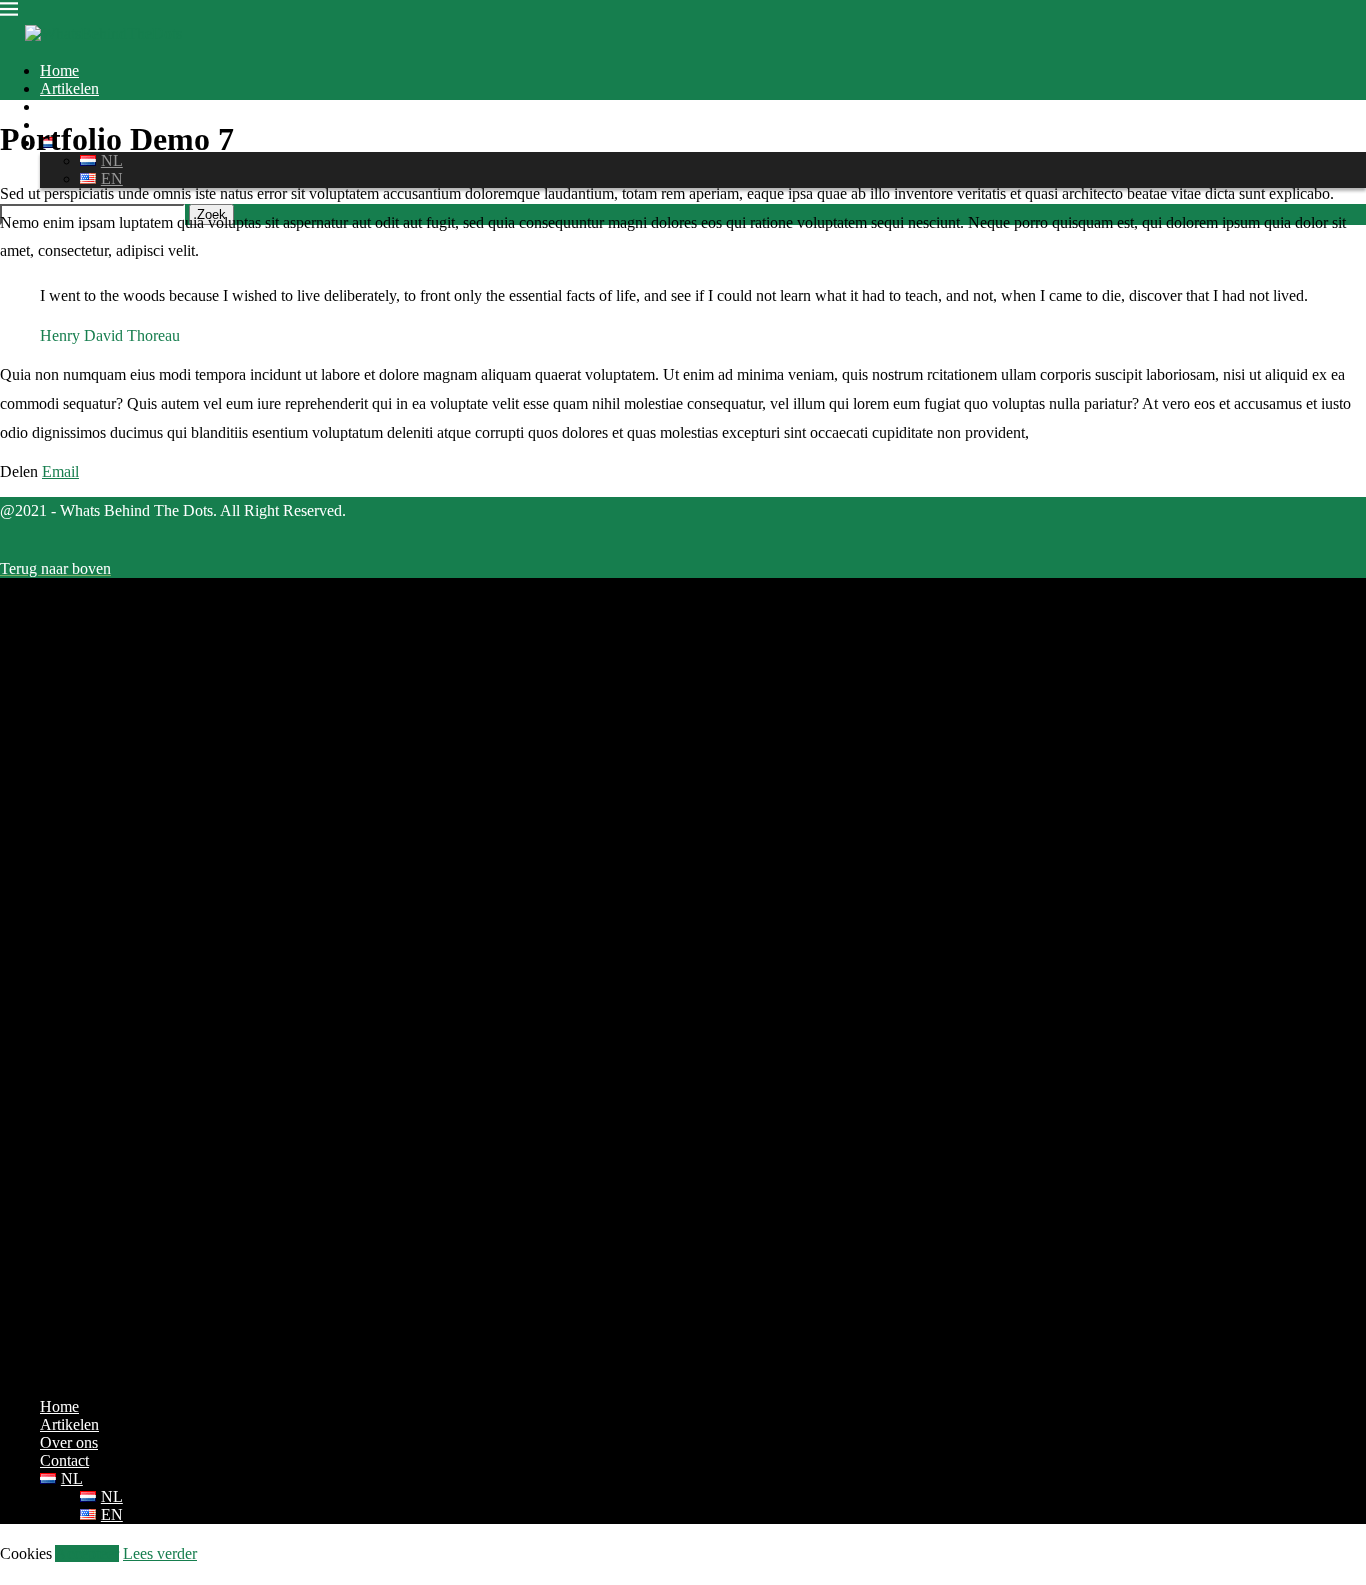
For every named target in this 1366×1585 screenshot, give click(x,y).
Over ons (69, 106)
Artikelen (69, 88)
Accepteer (87, 1553)
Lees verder (160, 1553)
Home (59, 70)
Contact (64, 1460)
